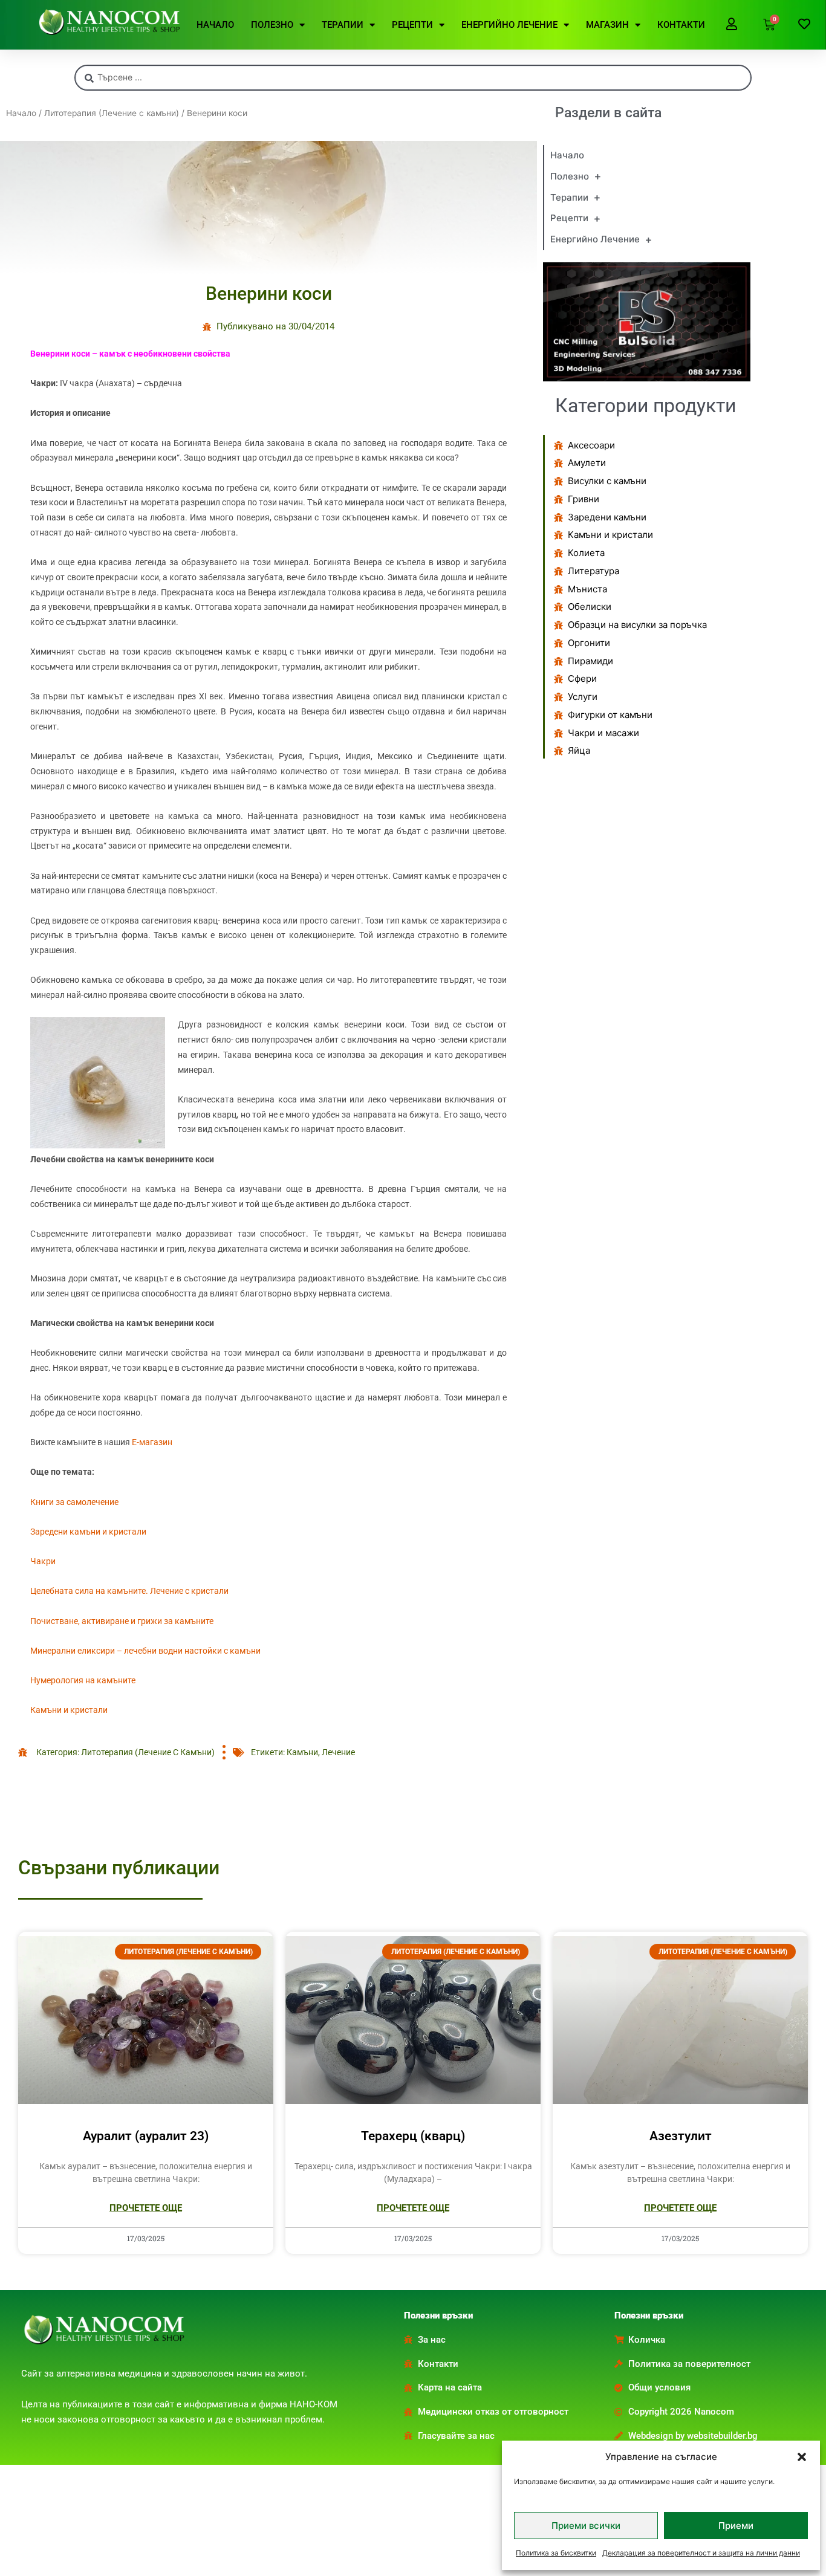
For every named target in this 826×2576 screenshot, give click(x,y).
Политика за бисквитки (556, 2553)
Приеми (736, 2526)
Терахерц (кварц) (413, 2136)
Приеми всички (586, 2526)
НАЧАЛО (215, 25)
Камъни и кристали (69, 1710)
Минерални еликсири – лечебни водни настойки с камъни (145, 1651)
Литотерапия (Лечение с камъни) (112, 113)
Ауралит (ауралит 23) (146, 2136)
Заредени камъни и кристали (88, 1532)
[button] (802, 2457)
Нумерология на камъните (83, 1680)
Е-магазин (152, 1442)
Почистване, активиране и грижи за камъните (122, 1621)
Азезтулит (681, 2136)
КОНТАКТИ (681, 25)
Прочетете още (146, 2208)
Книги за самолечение (74, 1502)
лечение (338, 1752)
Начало (21, 113)
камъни (302, 1752)
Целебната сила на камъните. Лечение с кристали (129, 1591)
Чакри (43, 1561)
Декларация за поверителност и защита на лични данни (701, 2553)
